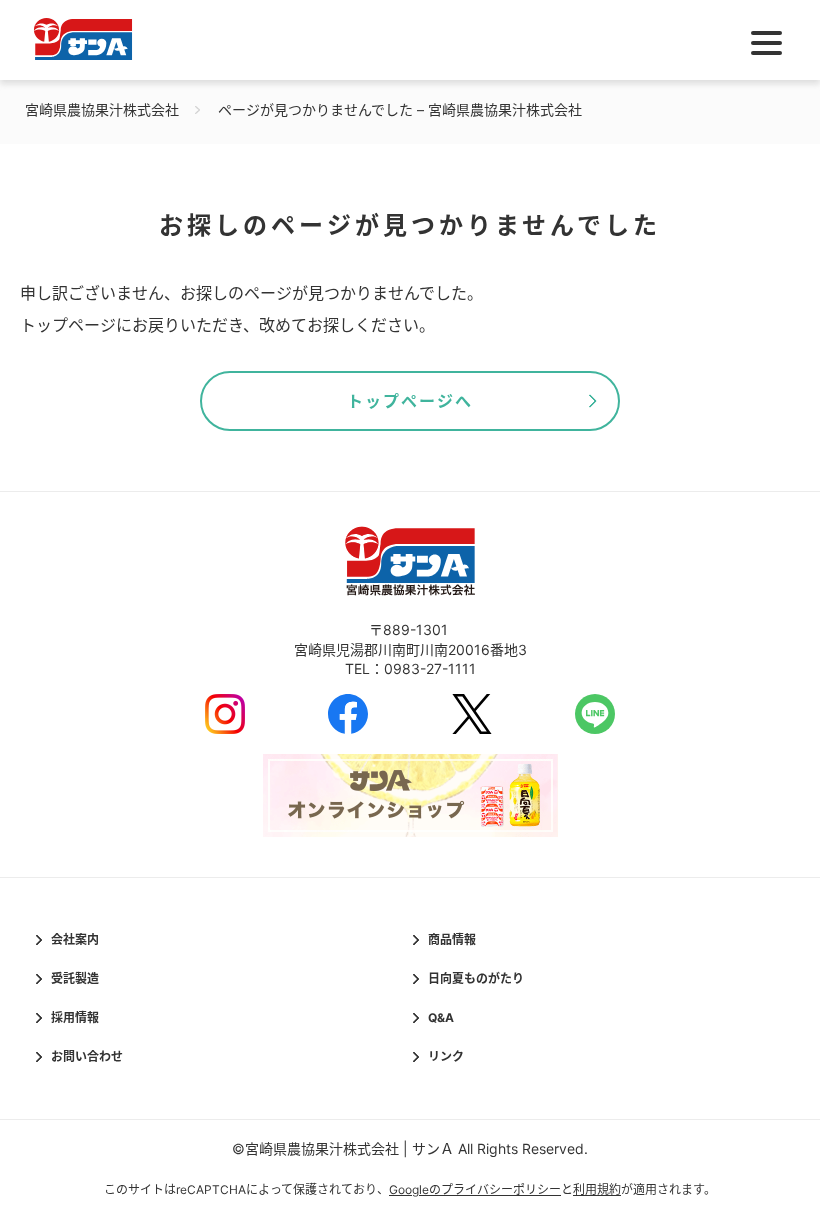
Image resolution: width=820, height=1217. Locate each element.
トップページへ (410, 401)
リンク (446, 1056)
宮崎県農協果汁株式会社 (102, 109)
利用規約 (597, 1189)
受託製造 (75, 978)
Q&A (441, 1017)
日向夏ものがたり (476, 978)
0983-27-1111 (430, 668)
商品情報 (452, 939)
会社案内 (75, 939)
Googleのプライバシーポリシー (475, 1189)
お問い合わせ (87, 1056)
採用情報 (75, 1017)
